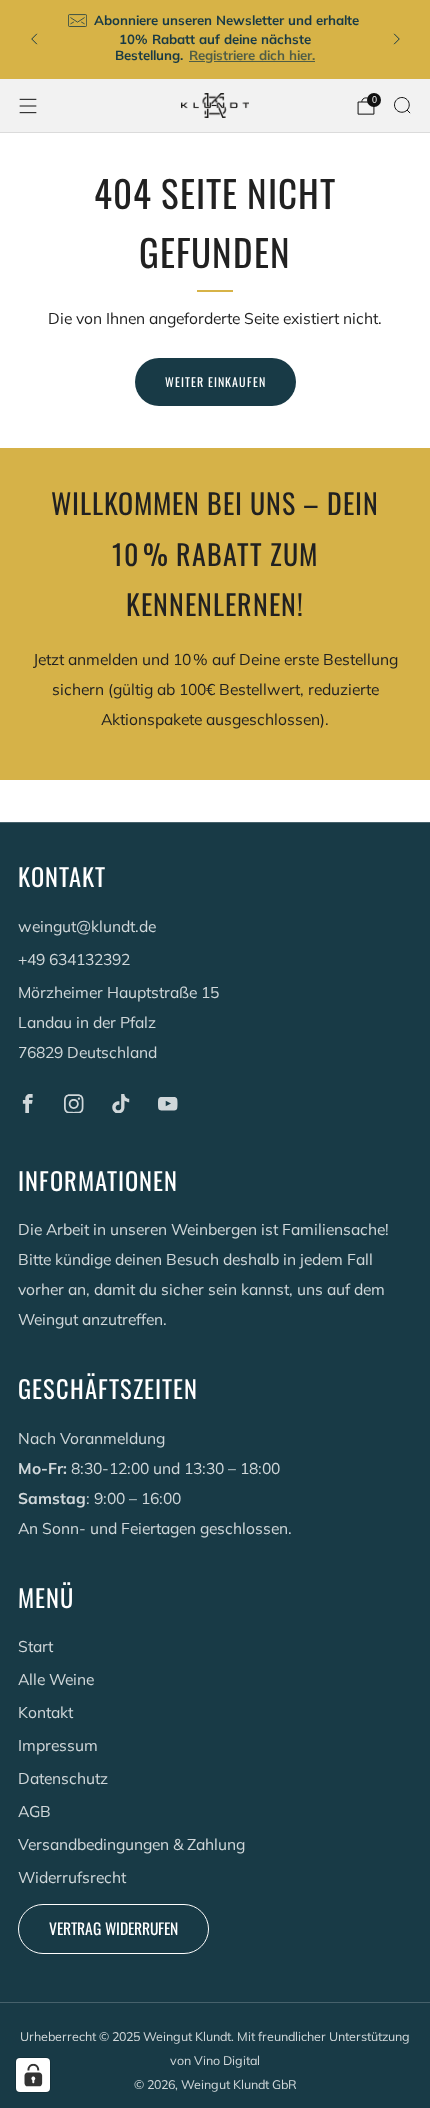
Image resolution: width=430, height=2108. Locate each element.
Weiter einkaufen (215, 381)
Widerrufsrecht (72, 1877)
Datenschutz (63, 1778)
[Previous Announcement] (34, 39)
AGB (34, 1811)
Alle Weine (56, 1679)
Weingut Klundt (187, 2036)
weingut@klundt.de (87, 926)
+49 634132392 (74, 959)
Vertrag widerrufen (113, 1928)
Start (35, 1646)
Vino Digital (227, 2060)
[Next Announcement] (397, 39)
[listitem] (215, 39)
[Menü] (28, 106)
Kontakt (45, 1712)
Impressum (58, 1745)
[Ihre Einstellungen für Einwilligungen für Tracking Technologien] (33, 2075)
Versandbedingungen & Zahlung (131, 1844)
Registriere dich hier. (252, 55)
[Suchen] (402, 105)
